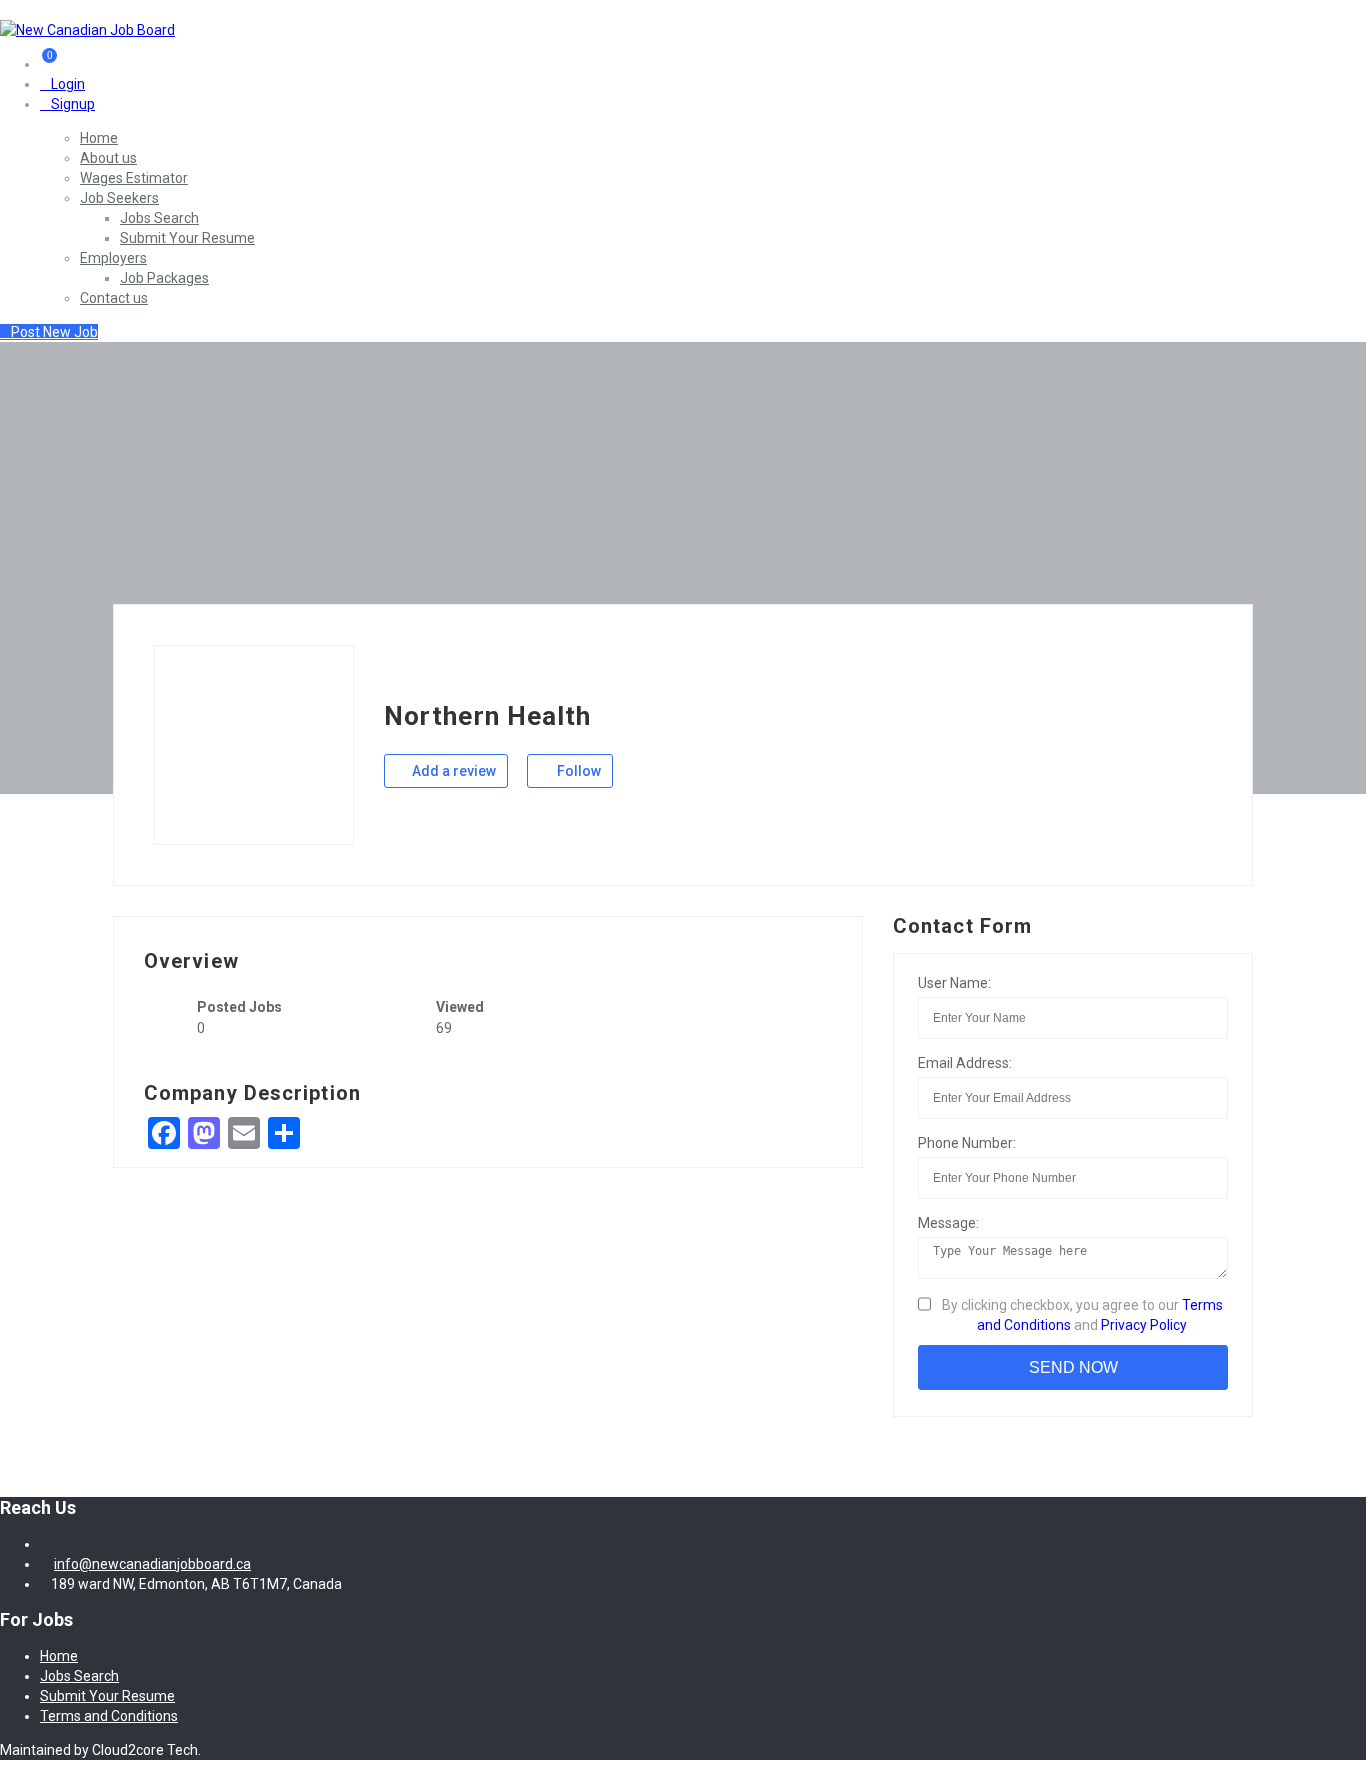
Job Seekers (119, 198)
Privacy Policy (1144, 1325)
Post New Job (54, 332)
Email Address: (965, 1063)
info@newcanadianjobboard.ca (152, 1564)
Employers (113, 258)
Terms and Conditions (109, 1716)
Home (99, 138)
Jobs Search (159, 218)
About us (108, 158)
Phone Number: (967, 1143)
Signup (73, 104)
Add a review (452, 771)
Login (68, 84)
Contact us (114, 298)
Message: (948, 1223)
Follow (577, 771)
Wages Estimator (134, 178)
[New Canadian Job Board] (87, 30)
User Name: (954, 983)
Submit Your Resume (187, 238)
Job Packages (164, 278)
